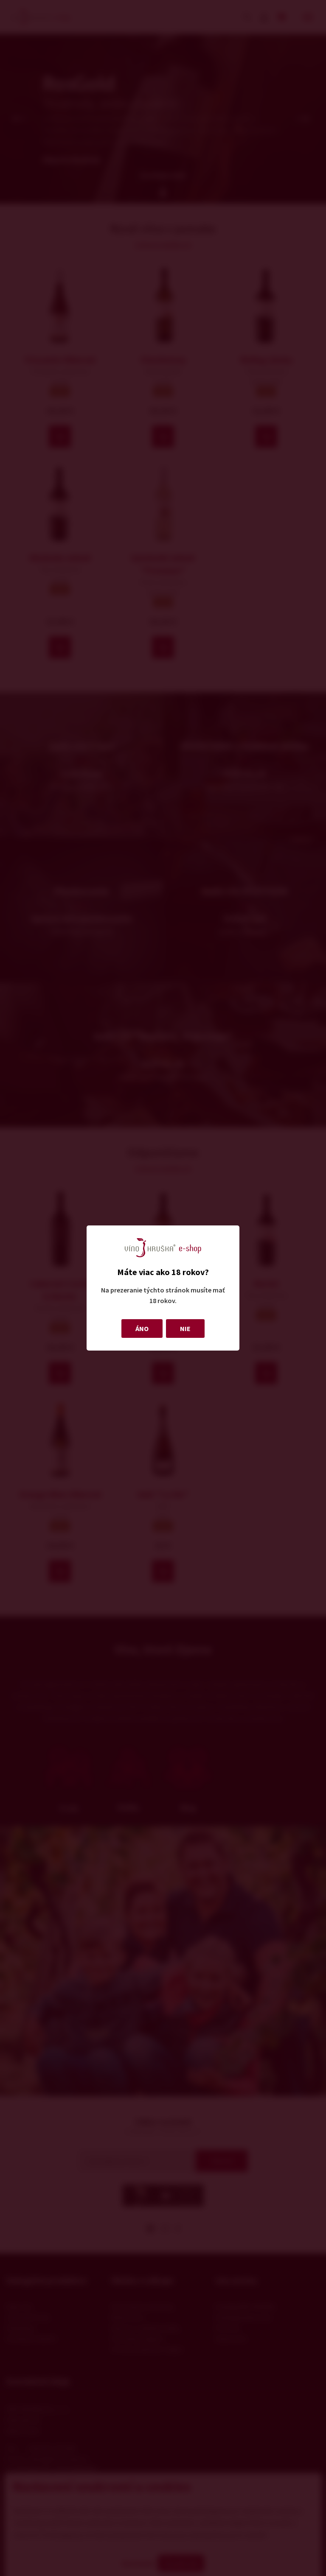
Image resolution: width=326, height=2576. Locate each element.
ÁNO (142, 1329)
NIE (185, 1329)
